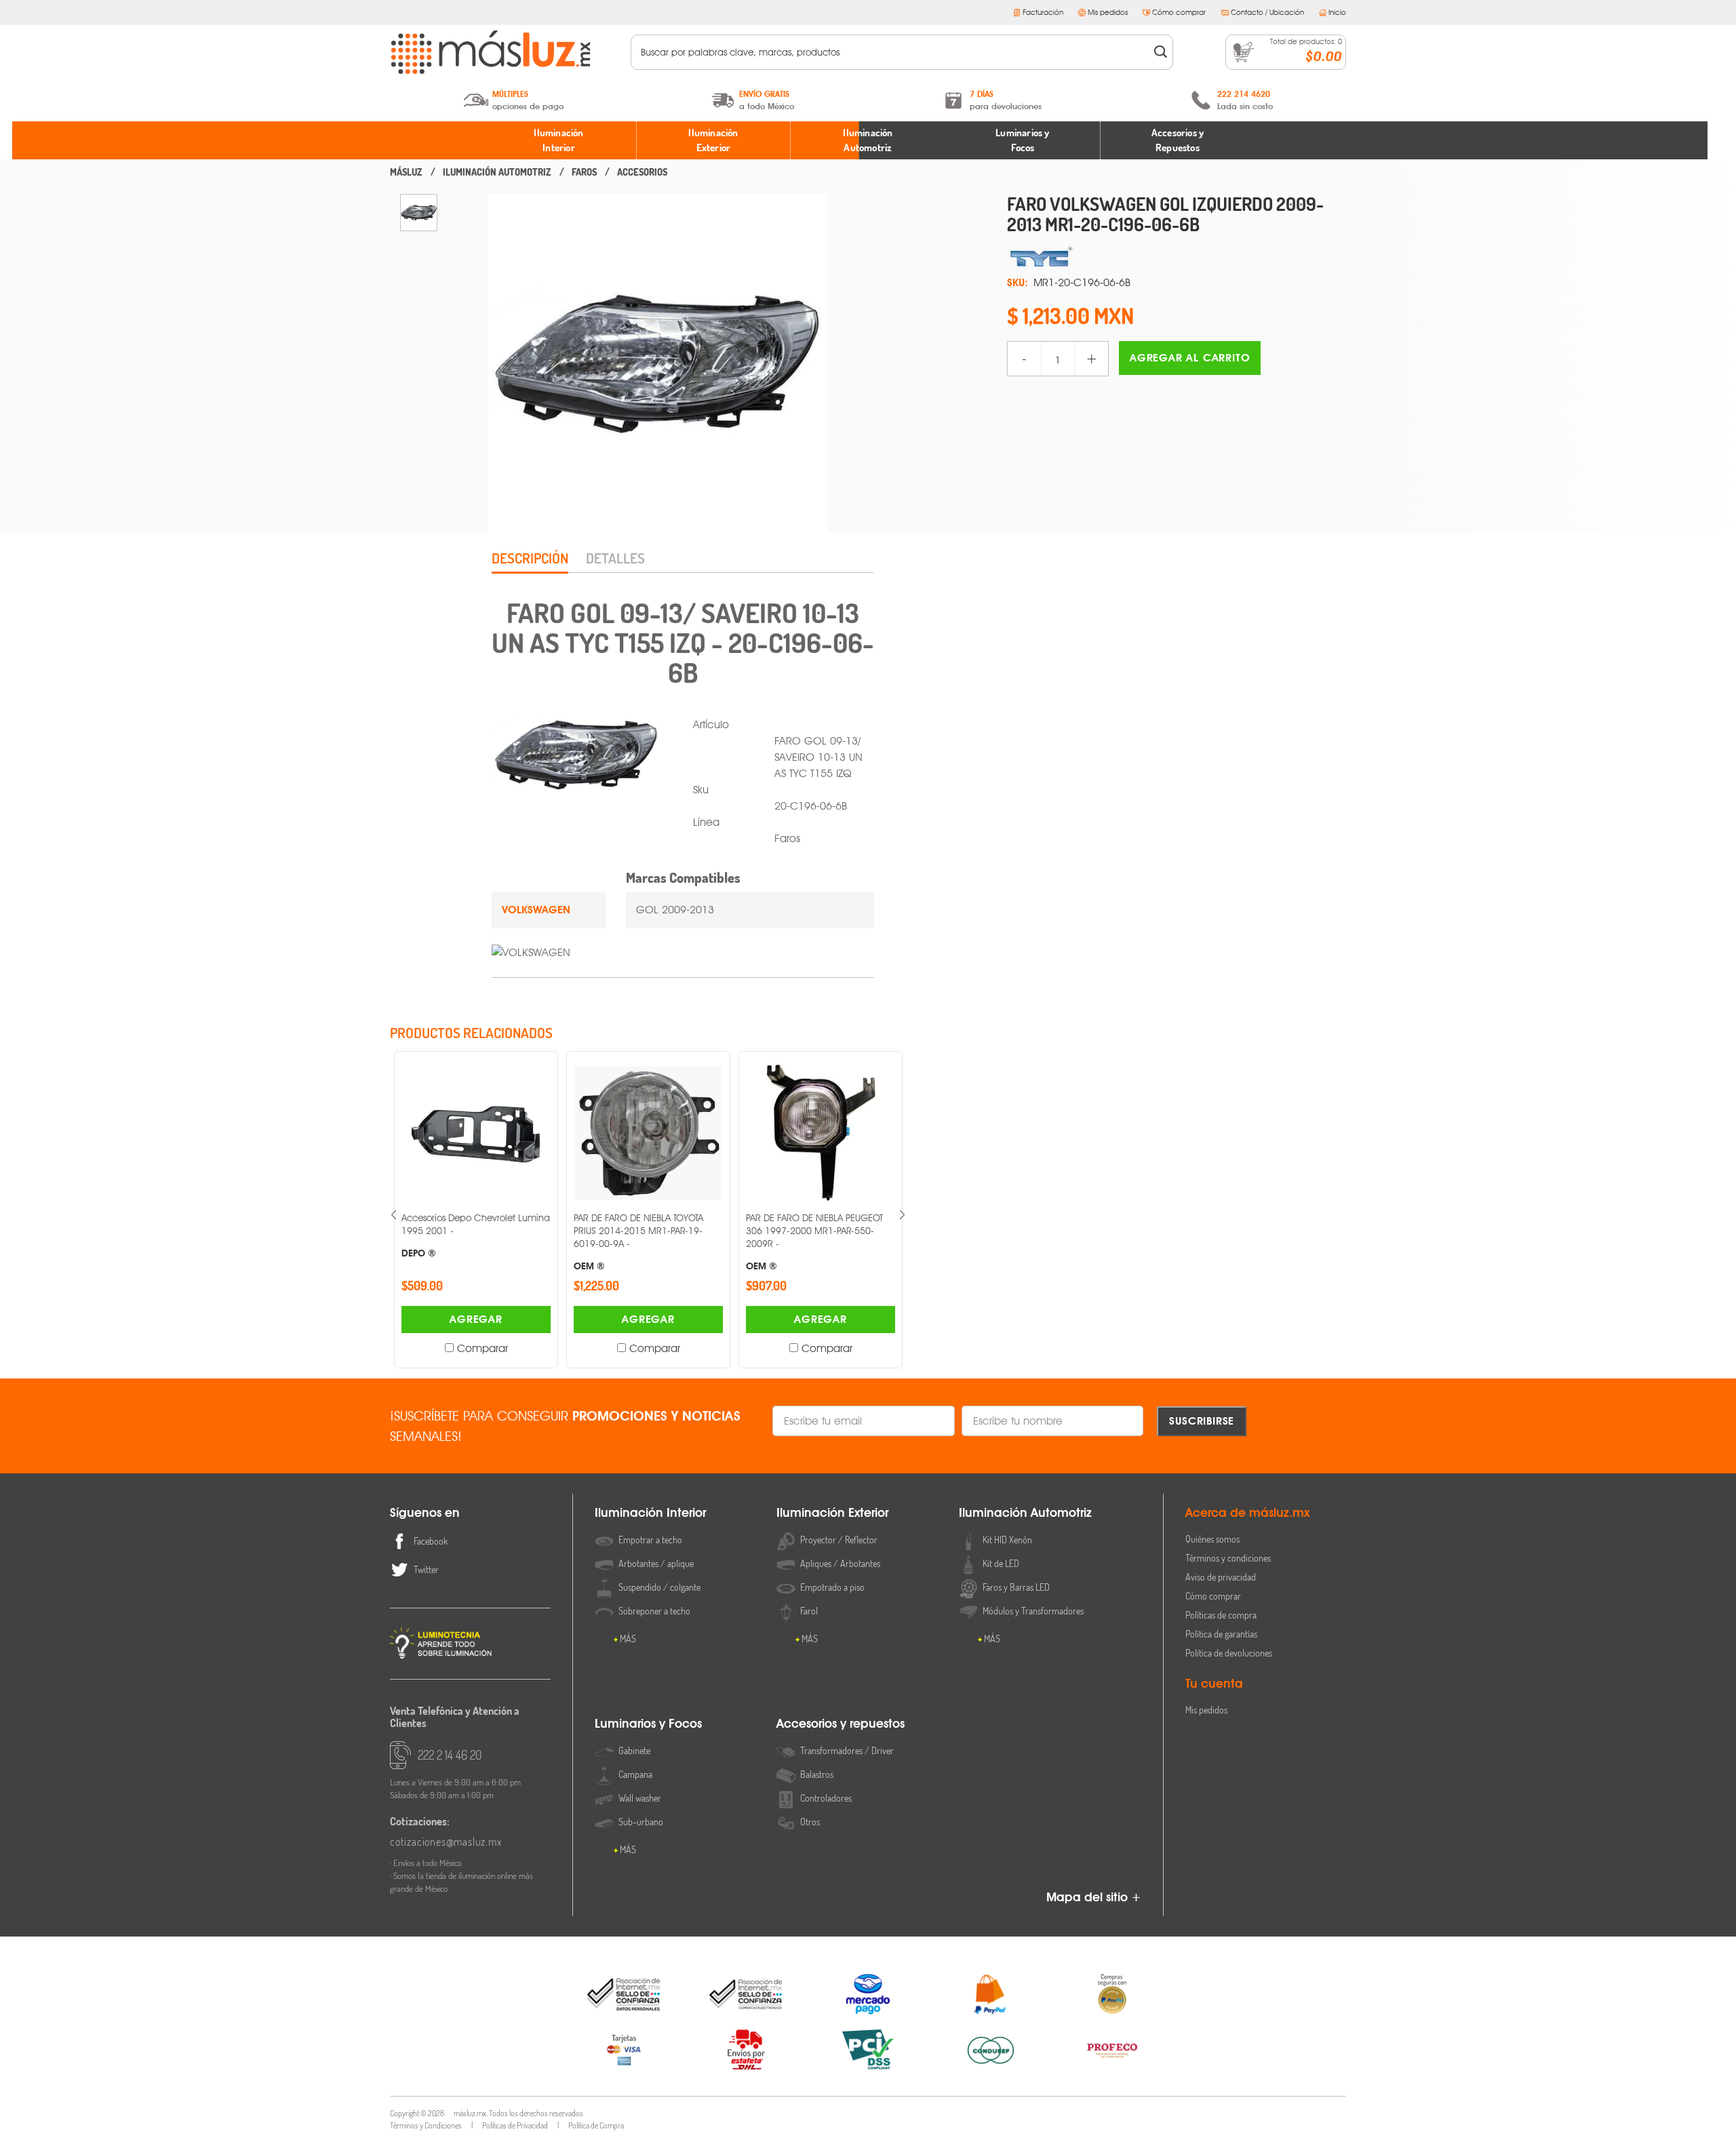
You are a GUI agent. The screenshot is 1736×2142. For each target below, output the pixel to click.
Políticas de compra (1221, 1615)
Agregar (476, 1319)
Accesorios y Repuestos (1178, 140)
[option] (419, 213)
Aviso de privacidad (1221, 1577)
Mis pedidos (1108, 12)
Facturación (1043, 12)
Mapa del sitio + (1094, 1897)
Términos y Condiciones (426, 2125)
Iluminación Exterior (713, 140)
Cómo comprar (1179, 12)
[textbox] (893, 52)
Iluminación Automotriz (868, 140)
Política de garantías (1221, 1634)
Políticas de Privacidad (515, 2125)
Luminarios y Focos (1022, 140)
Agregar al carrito (1190, 358)
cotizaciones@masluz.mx (446, 1842)
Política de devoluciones (1229, 1653)
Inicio (1337, 12)
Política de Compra (596, 2125)
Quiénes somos (1212, 1539)
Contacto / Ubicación (1267, 12)
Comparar (482, 1348)
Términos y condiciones (1228, 1558)
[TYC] (1177, 257)
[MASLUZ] (406, 172)
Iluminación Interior (558, 140)
